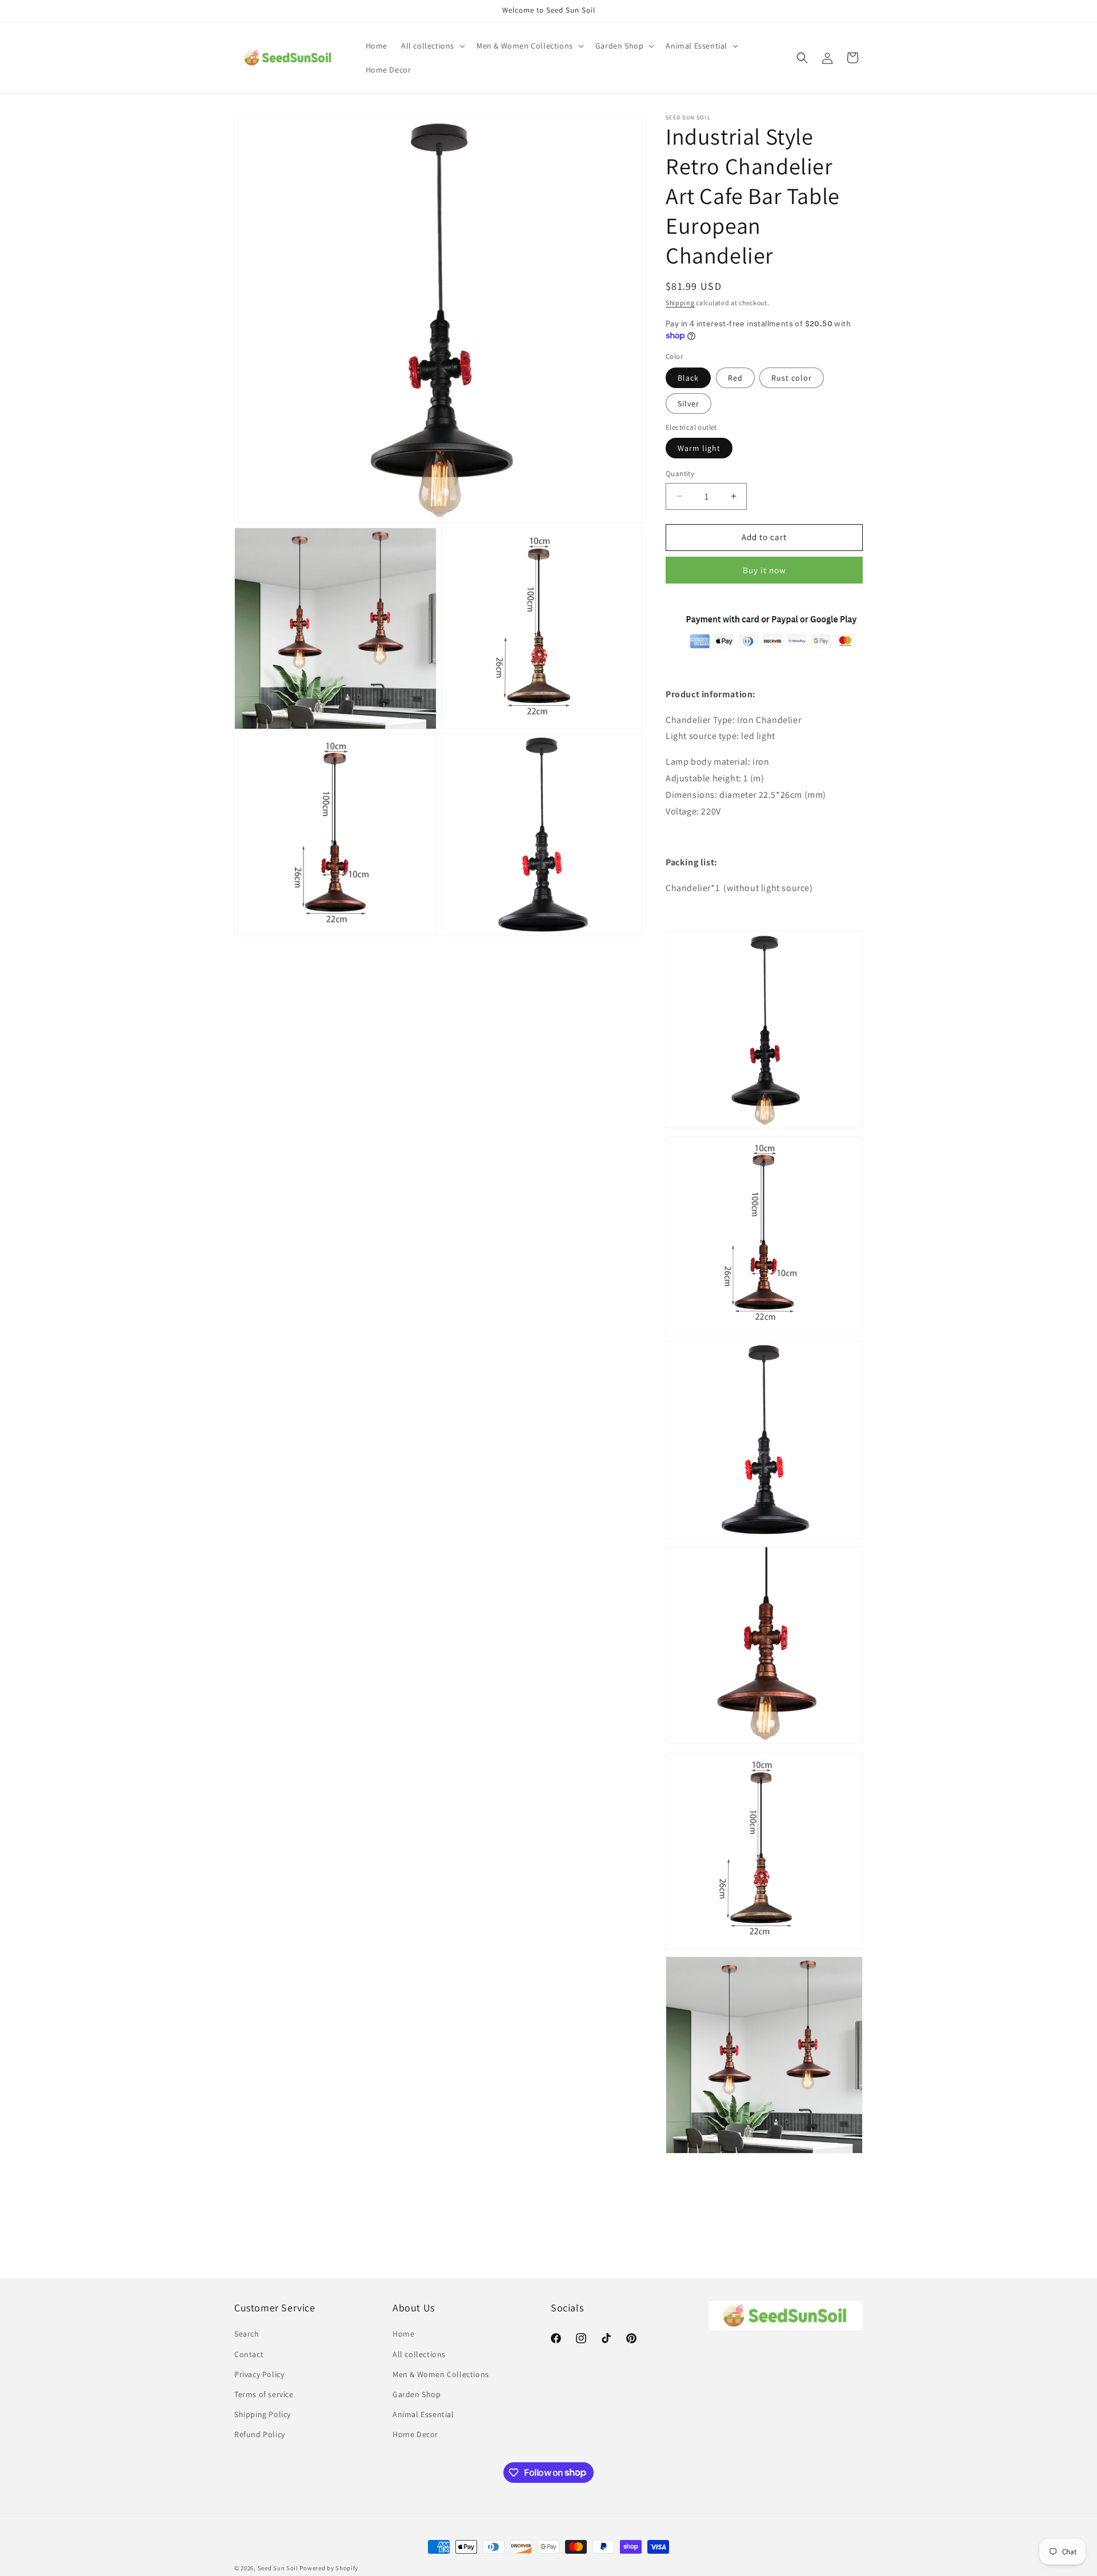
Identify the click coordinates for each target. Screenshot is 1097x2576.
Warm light (699, 448)
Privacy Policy (259, 2374)
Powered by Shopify (329, 2568)
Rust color (792, 378)
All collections (419, 2354)
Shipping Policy (263, 2414)
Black (688, 378)
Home (403, 2334)
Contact (249, 2354)
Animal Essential (423, 2414)
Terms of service (264, 2394)
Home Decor (415, 2434)
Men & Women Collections (441, 2374)
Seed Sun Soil (278, 2568)
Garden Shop (417, 2394)
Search (247, 2334)
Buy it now (764, 570)
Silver (688, 404)
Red (735, 378)
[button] (432, 46)
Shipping (680, 303)
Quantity (680, 474)
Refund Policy (260, 2434)
